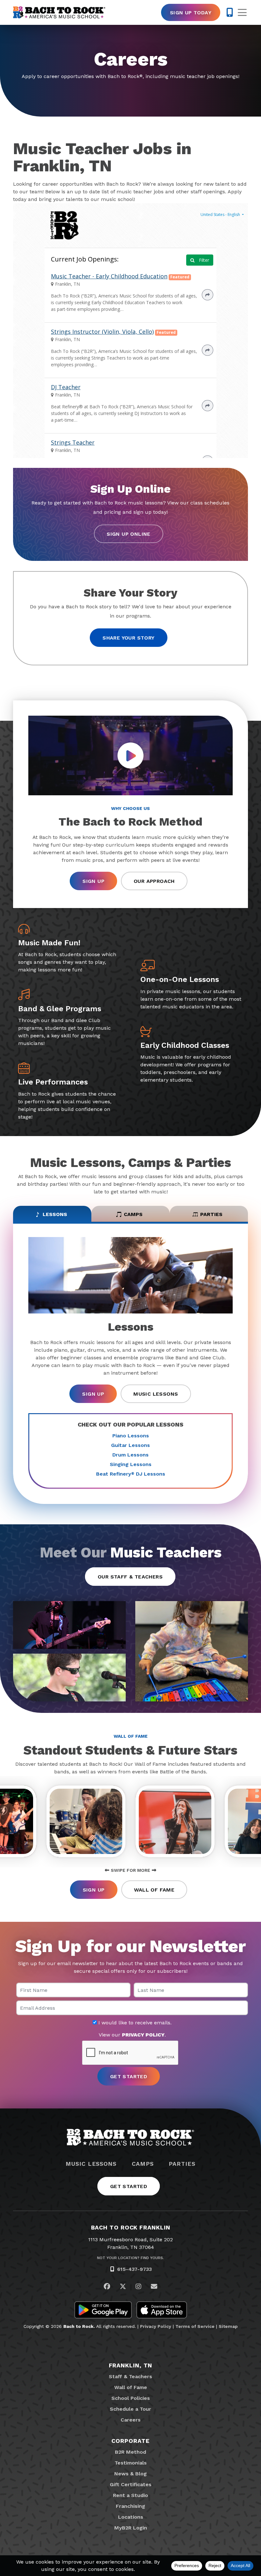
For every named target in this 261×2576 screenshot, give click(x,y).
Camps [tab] (133, 1214)
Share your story (128, 638)
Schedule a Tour (130, 2409)
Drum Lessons (130, 1455)
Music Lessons (156, 1394)
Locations (131, 2517)
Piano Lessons (131, 1436)
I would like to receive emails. (134, 2023)
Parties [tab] (211, 1214)
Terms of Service (195, 2326)
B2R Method (130, 2452)
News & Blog (130, 2474)
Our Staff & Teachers (130, 1577)
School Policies (131, 2398)
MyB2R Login (131, 2528)
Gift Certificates (131, 2484)
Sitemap (228, 2326)
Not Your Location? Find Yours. (130, 2258)
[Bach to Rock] (59, 12)
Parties (182, 2164)
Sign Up (93, 881)
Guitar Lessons (130, 1445)
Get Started (129, 2186)
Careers (131, 2420)
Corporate (130, 2441)
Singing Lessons (131, 1464)
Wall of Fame (154, 1890)
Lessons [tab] (55, 1214)
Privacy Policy (156, 2326)
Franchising (130, 2506)
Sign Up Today (191, 13)
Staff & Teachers (130, 2376)
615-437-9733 (134, 2269)
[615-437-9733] (230, 12)
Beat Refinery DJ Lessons (131, 1474)
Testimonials (131, 2463)
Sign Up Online (129, 534)
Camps (143, 2164)
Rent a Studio (130, 2495)
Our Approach (154, 881)
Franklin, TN (131, 2365)
